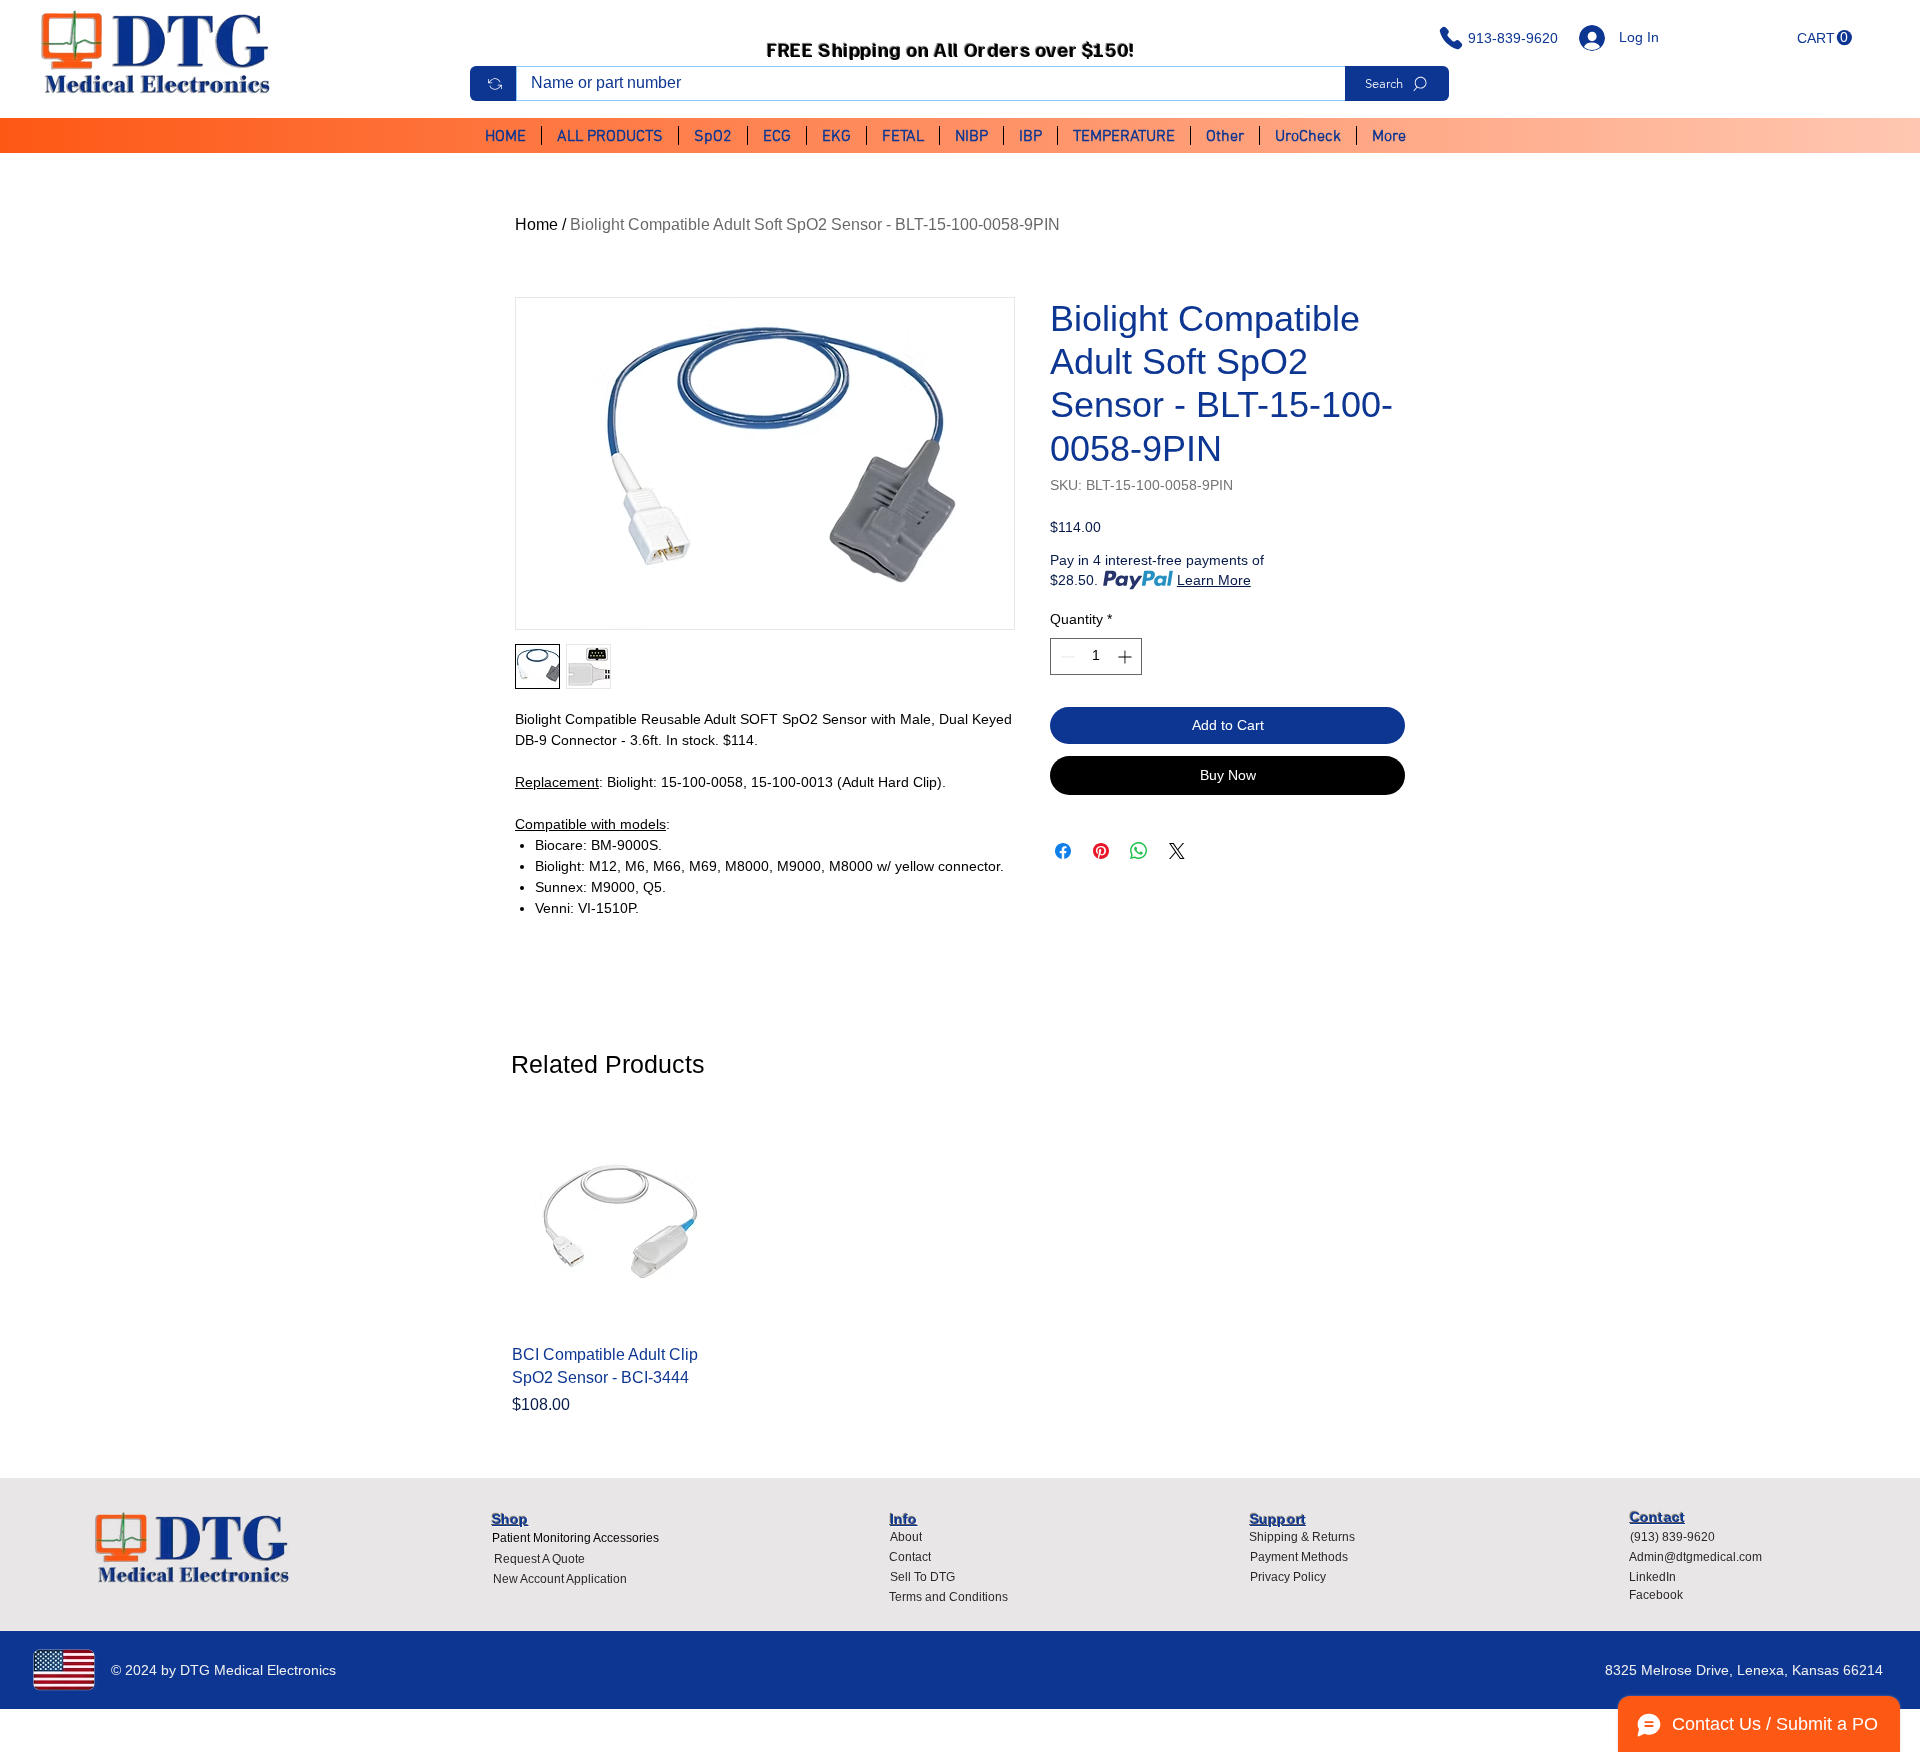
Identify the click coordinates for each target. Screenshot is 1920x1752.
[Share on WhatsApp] (1139, 851)
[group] (960, 1268)
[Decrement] (1065, 656)
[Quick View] (616, 1223)
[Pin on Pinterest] (1101, 851)
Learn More (1214, 580)
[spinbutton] (1096, 656)
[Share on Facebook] (1063, 851)
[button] (1824, 38)
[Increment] (1126, 656)
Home (536, 224)
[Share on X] (1177, 851)
